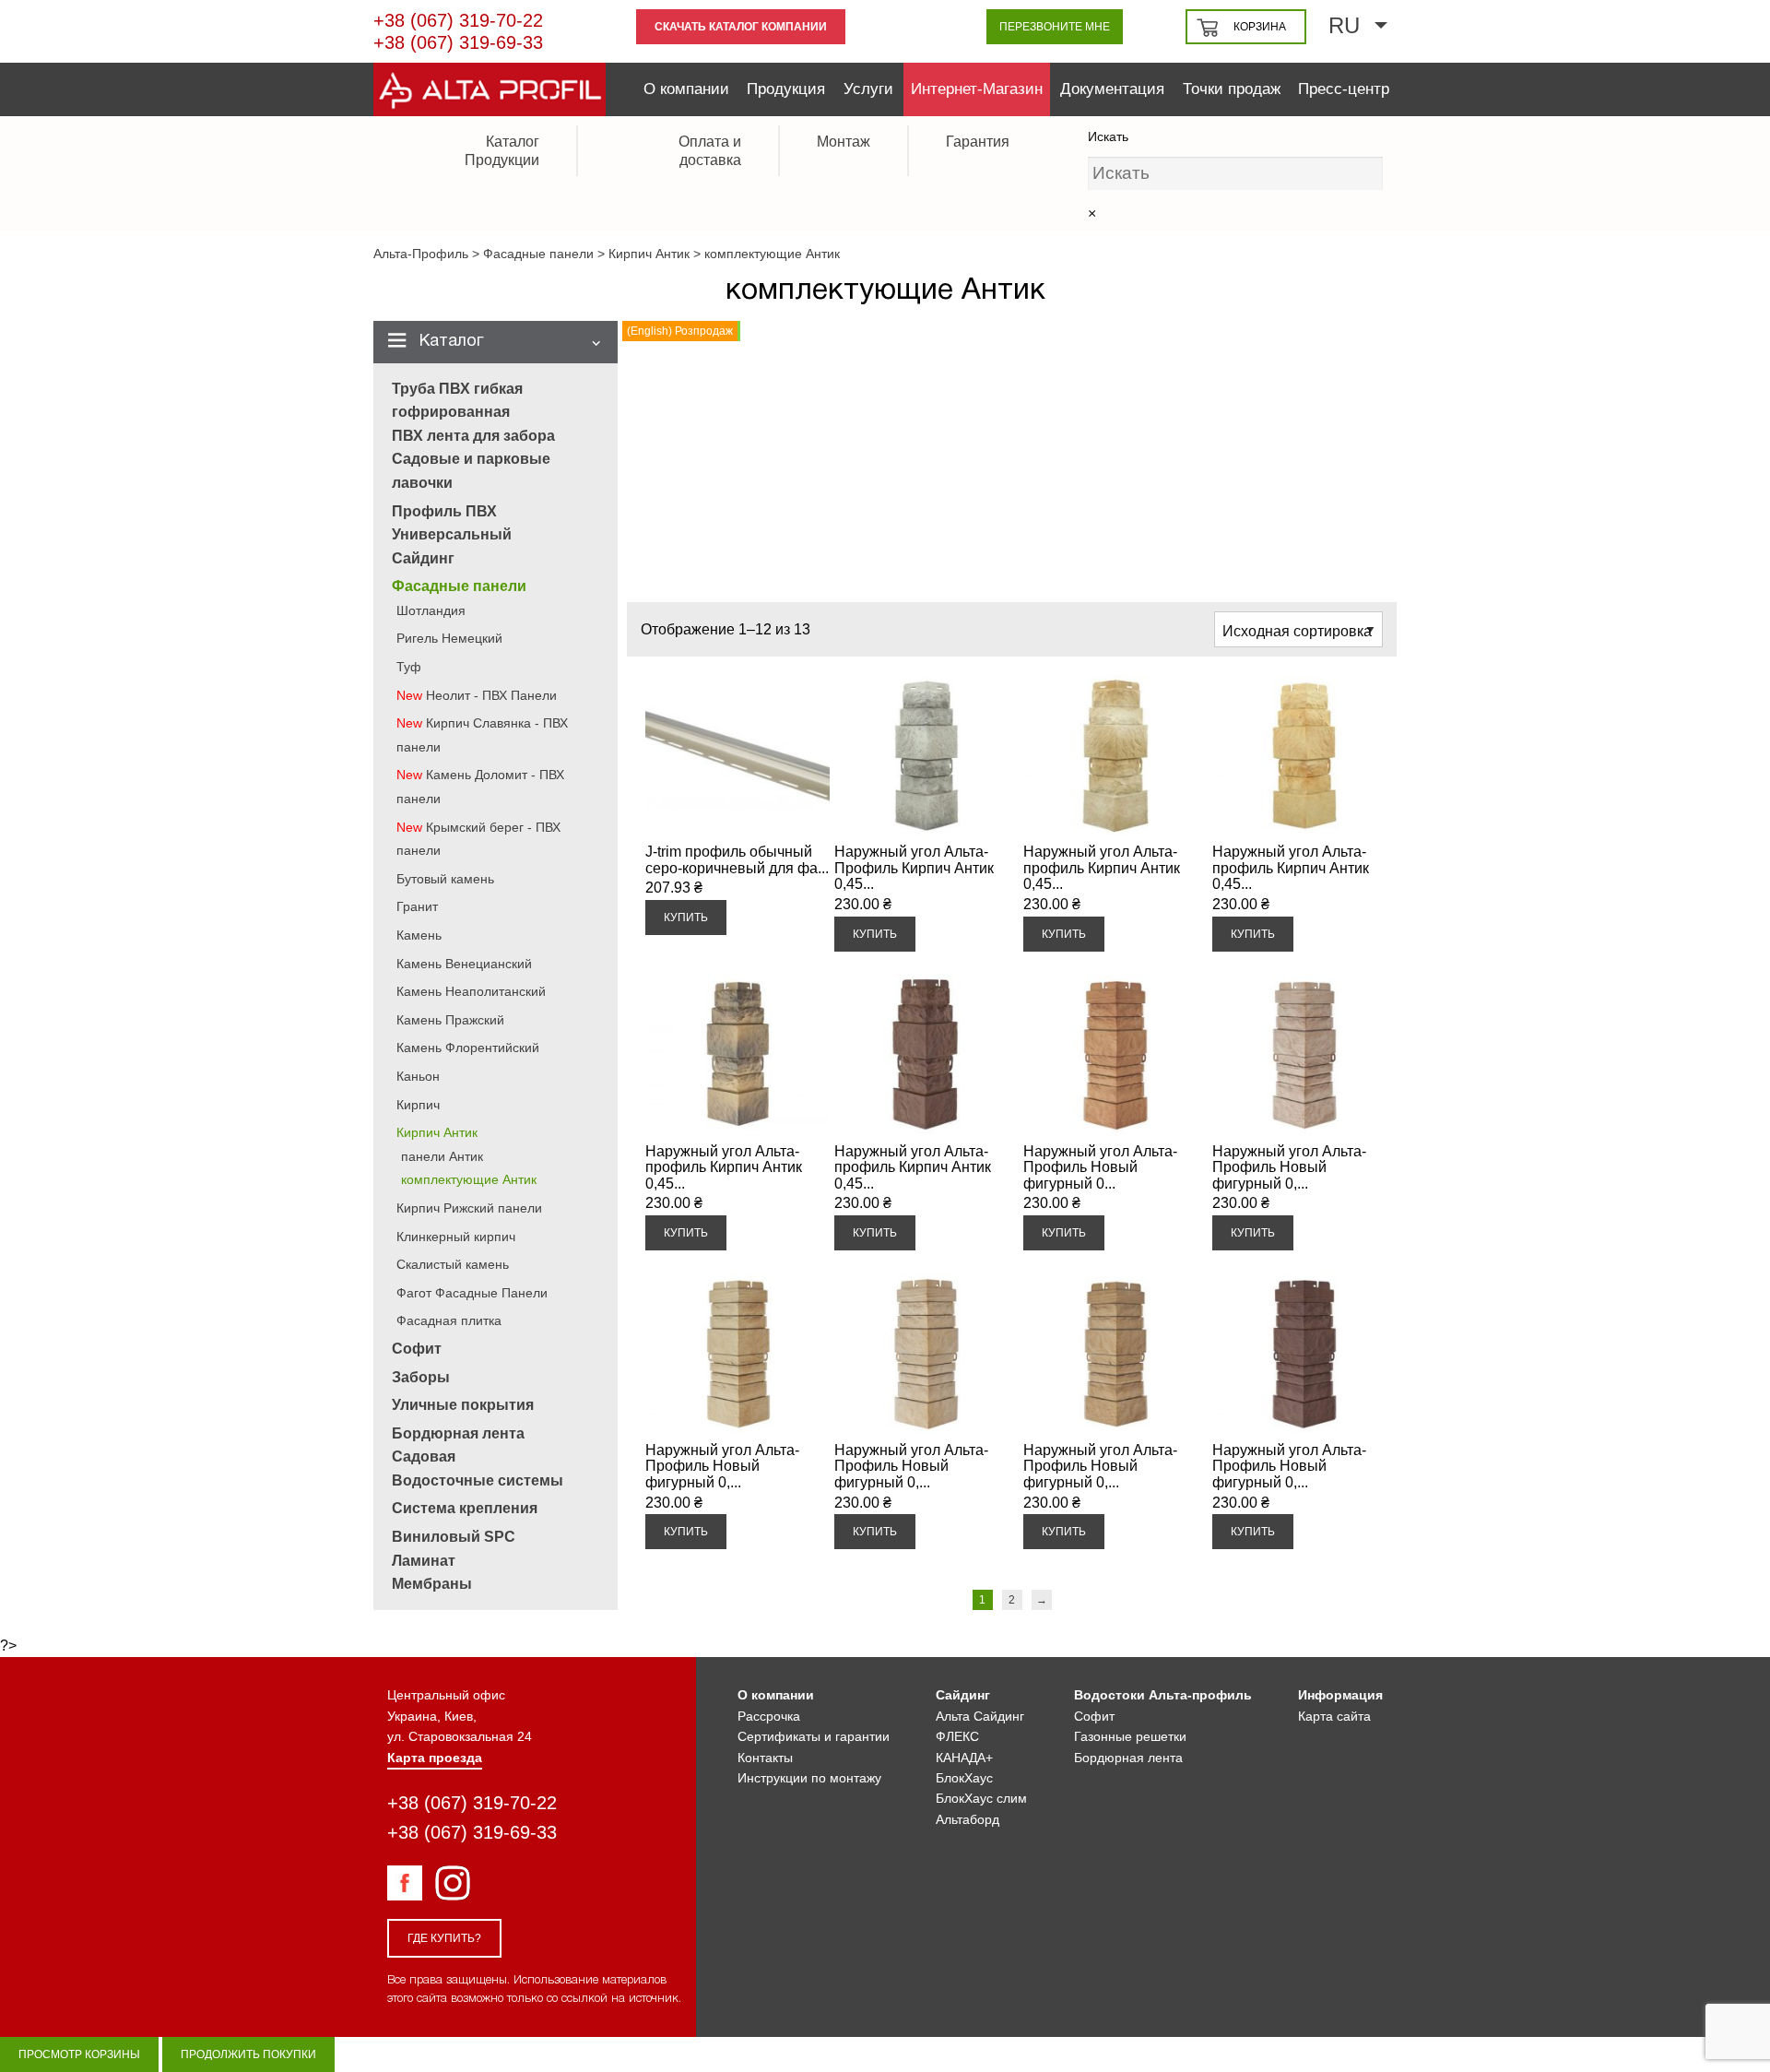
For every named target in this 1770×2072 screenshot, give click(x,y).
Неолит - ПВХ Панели (491, 695)
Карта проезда (435, 1758)
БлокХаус (964, 1778)
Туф (409, 667)
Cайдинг (963, 1695)
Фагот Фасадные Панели (472, 1293)
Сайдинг (423, 558)
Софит (417, 1349)
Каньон (418, 1076)
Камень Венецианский (464, 964)
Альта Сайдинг (980, 1716)
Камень (419, 935)
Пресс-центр (1344, 89)
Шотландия (431, 610)
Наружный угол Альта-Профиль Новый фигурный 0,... (1289, 1167)
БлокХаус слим (981, 1798)
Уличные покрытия (463, 1405)
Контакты (765, 1758)
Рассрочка (769, 1716)
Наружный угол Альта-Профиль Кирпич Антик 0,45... (914, 868)
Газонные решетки (1130, 1736)
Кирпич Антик (437, 1132)
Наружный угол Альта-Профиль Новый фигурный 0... (1100, 1167)
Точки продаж (1232, 89)
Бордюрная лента (1128, 1758)
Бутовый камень (445, 879)
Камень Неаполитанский (471, 991)
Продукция (786, 89)
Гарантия (978, 142)
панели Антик (442, 1156)
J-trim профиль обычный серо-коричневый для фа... (737, 860)
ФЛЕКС (957, 1736)
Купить (686, 918)
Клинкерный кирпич (456, 1237)
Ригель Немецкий (449, 638)
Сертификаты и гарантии (814, 1736)
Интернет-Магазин (977, 89)
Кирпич (418, 1105)
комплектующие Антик (469, 1179)
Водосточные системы (478, 1480)
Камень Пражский (450, 1020)
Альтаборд (968, 1819)
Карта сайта (1334, 1716)
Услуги (868, 89)
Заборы (421, 1377)
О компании (686, 89)
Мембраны (432, 1584)
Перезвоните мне (1055, 27)
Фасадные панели (459, 586)
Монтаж (844, 142)
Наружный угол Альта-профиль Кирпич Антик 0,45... (1102, 868)
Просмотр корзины (79, 2054)
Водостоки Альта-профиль (1163, 1695)
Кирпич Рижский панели (469, 1208)
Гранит (417, 906)
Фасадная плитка (449, 1320)
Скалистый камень (453, 1264)
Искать (1108, 136)
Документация (1112, 89)
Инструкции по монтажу (809, 1778)
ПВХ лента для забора (473, 436)
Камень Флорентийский (468, 1048)
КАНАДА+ (964, 1758)
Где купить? (444, 1938)
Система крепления (465, 1508)
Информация (1340, 1695)
